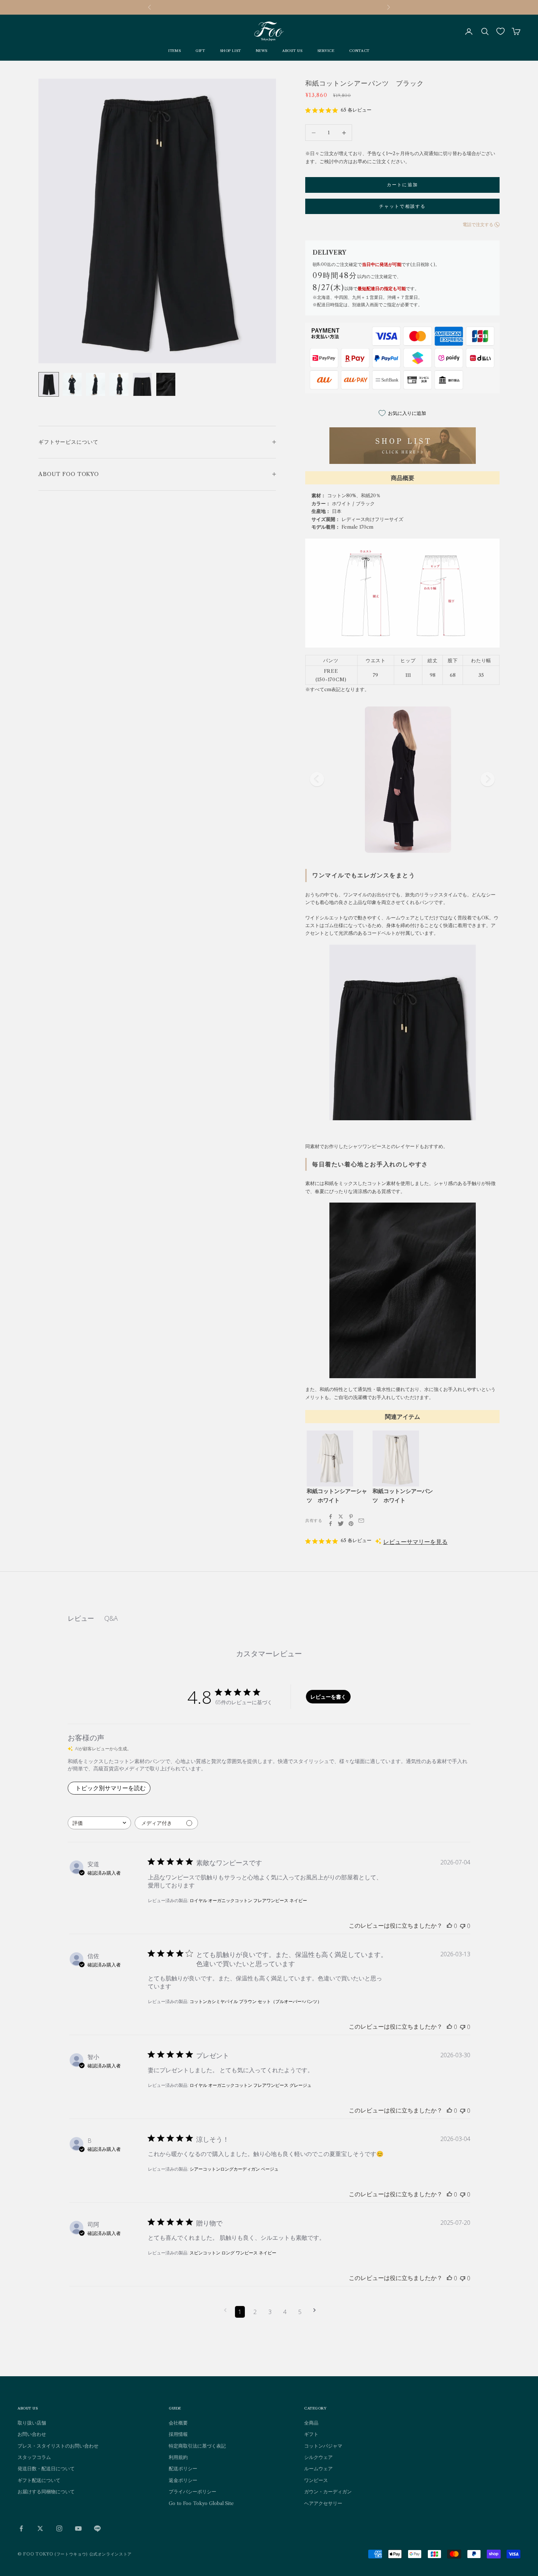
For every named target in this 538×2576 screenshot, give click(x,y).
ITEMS (175, 51)
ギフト (311, 2434)
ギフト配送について (39, 2480)
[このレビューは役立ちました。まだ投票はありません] (449, 1926)
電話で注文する (478, 224)
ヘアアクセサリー (323, 2503)
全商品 (311, 2423)
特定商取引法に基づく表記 (197, 2446)
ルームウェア (318, 2468)
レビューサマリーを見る (415, 1542)
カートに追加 (402, 185)
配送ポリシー (183, 2468)
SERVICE (326, 51)
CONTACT (359, 51)
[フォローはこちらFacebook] (21, 2528)
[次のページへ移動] (315, 2310)
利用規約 (178, 2457)
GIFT (200, 51)
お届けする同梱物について (46, 2491)
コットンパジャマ (323, 2446)
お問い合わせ (32, 2434)
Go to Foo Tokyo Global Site (201, 2503)
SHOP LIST (231, 51)
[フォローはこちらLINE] (97, 2528)
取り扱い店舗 (32, 2423)
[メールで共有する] (361, 1521)
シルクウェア (318, 2457)
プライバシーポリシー (193, 2491)
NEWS (262, 51)
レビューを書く (328, 1697)
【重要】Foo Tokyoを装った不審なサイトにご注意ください (269, 7)
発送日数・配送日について (46, 2468)
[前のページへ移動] (225, 2310)
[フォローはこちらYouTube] (78, 2528)
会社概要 (178, 2423)
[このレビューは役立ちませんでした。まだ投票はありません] (463, 1926)
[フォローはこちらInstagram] (59, 2528)
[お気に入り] (500, 31)
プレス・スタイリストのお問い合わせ (58, 2446)
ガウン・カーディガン (328, 2491)
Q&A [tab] (111, 1618)
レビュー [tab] (81, 1618)
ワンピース (316, 2480)
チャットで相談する (402, 206)
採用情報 (178, 2434)
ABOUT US (292, 51)
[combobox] (99, 1823)
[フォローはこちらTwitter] (40, 2528)
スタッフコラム (34, 2457)
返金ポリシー (183, 2480)
